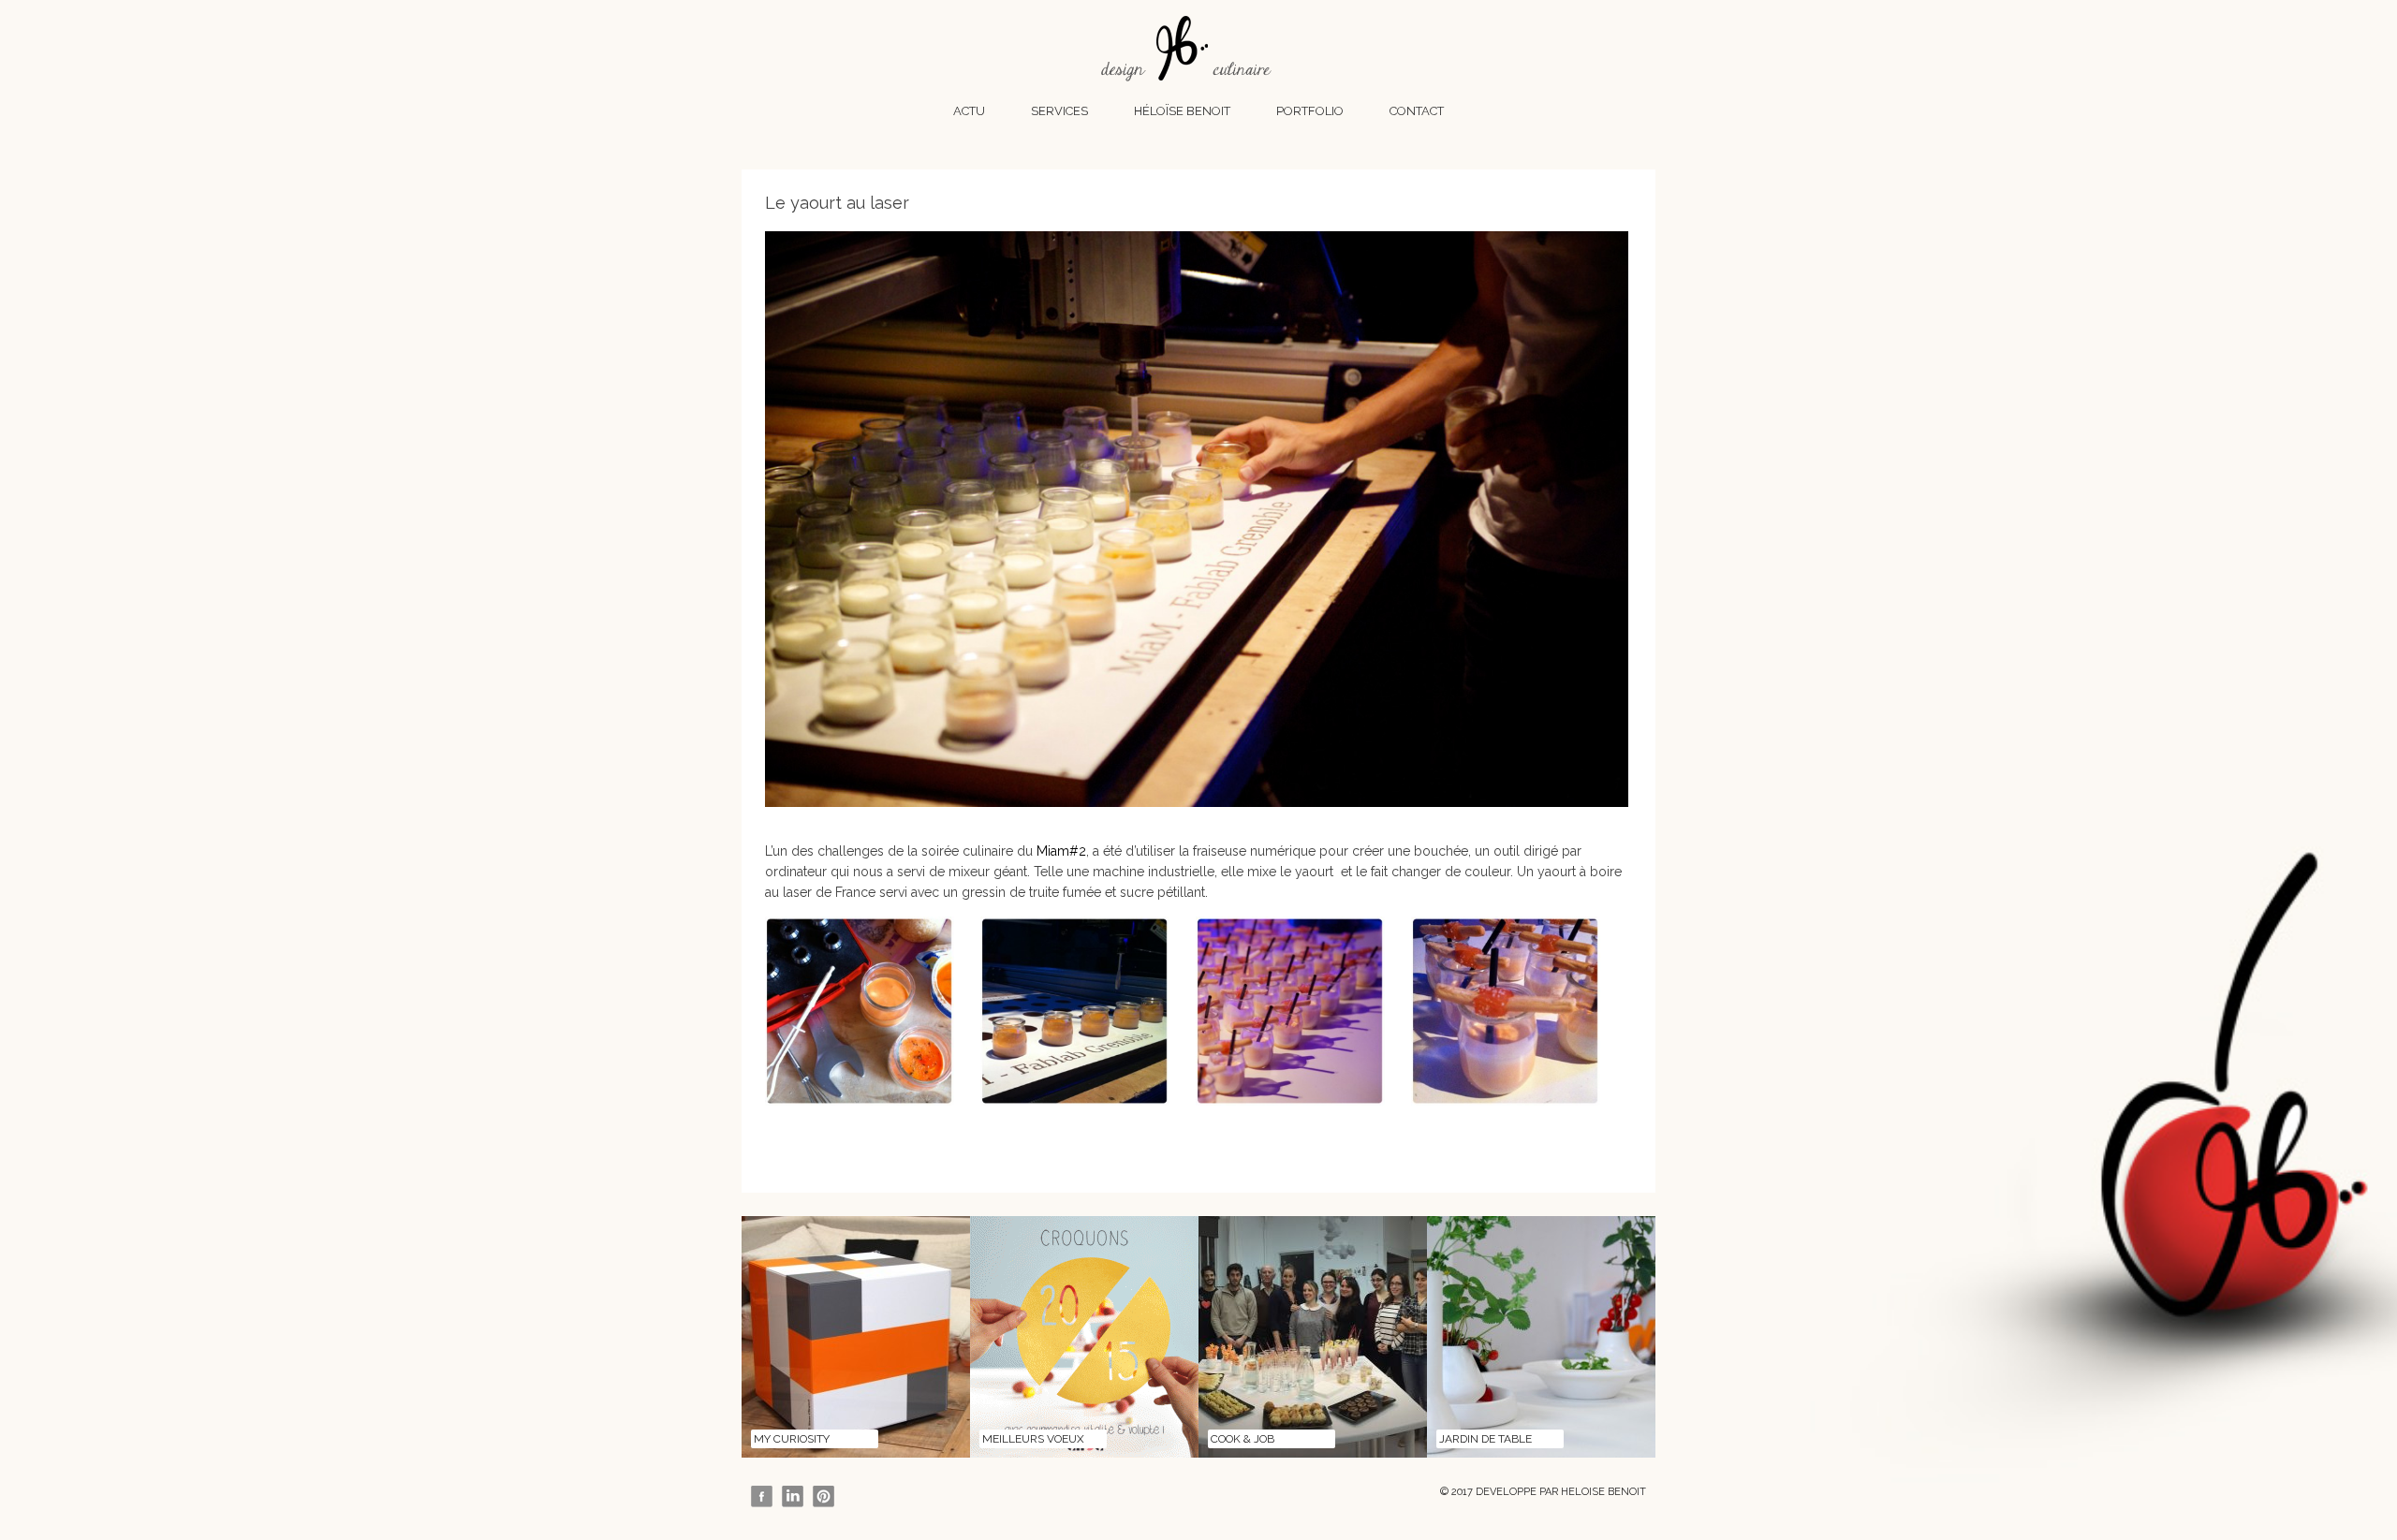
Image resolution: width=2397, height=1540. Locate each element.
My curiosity (792, 1439)
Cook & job (1243, 1439)
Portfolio (1310, 111)
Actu (969, 111)
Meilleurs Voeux (1033, 1439)
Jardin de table (1485, 1439)
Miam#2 (1061, 851)
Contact (1417, 111)
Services (1059, 111)
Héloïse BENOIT (1182, 111)
